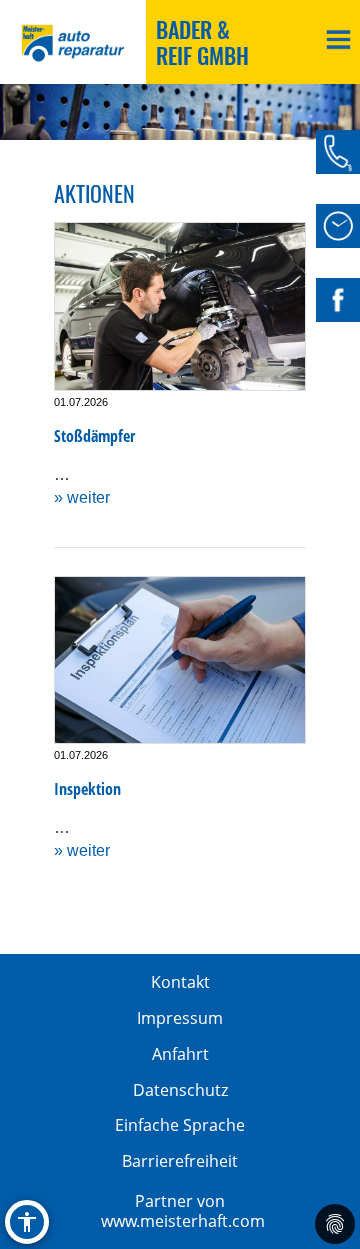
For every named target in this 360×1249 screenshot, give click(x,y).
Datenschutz (180, 1090)
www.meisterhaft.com (183, 1221)
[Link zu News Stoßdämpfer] (180, 306)
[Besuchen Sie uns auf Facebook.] (338, 300)
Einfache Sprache (180, 1125)
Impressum (180, 1018)
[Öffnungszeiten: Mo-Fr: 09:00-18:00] (338, 226)
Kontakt (180, 982)
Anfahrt (180, 1054)
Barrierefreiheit (180, 1161)
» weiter (82, 497)
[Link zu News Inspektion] (180, 660)
